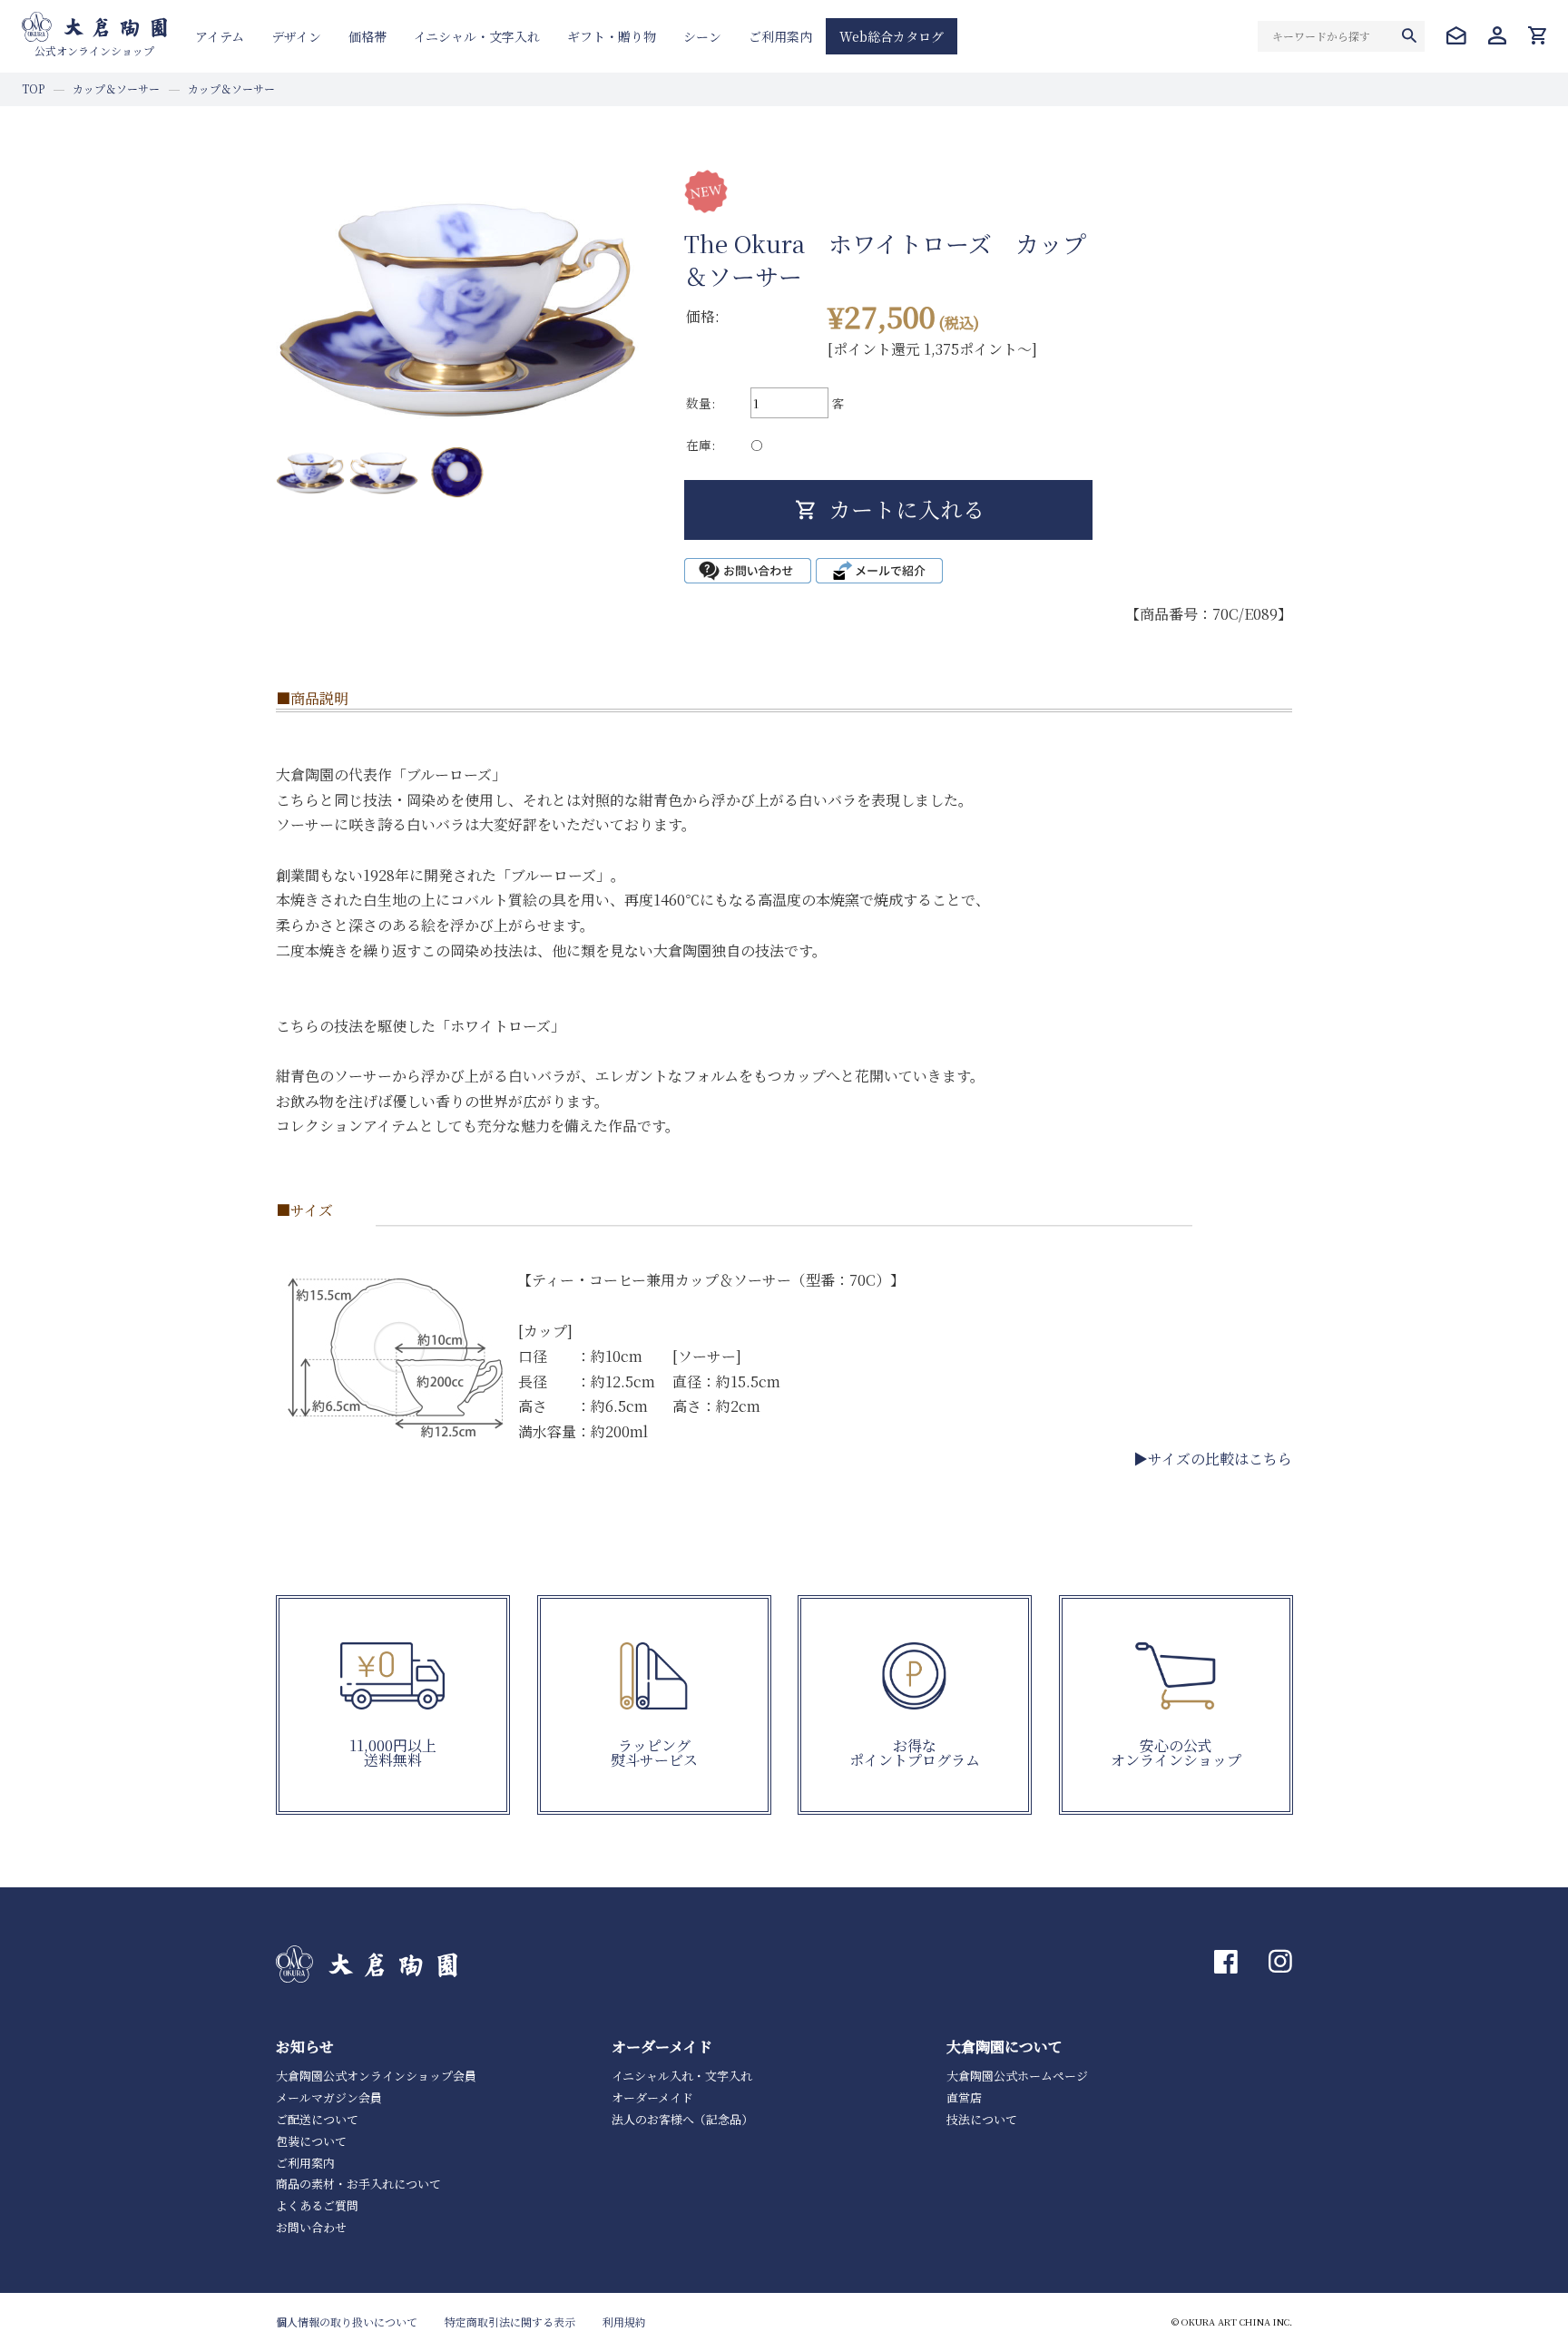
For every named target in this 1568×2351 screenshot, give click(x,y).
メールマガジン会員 (329, 2097)
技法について (982, 2119)
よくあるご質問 (317, 2205)
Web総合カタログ (892, 36)
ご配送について (317, 2119)
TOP (33, 88)
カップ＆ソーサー (116, 88)
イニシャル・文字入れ (477, 36)
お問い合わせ (311, 2227)
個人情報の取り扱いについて (347, 2322)
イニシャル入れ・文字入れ (682, 2076)
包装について (311, 2141)
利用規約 (624, 2322)
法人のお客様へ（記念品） (682, 2119)
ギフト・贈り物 (612, 36)
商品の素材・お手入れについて (358, 2184)
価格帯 (367, 36)
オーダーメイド (652, 2097)
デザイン (296, 36)
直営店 (964, 2097)
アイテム (220, 36)
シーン (702, 36)
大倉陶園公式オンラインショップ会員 (376, 2076)
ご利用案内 (780, 36)
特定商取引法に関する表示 (510, 2322)
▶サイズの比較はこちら (1213, 1459)
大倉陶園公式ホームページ (1017, 2076)
